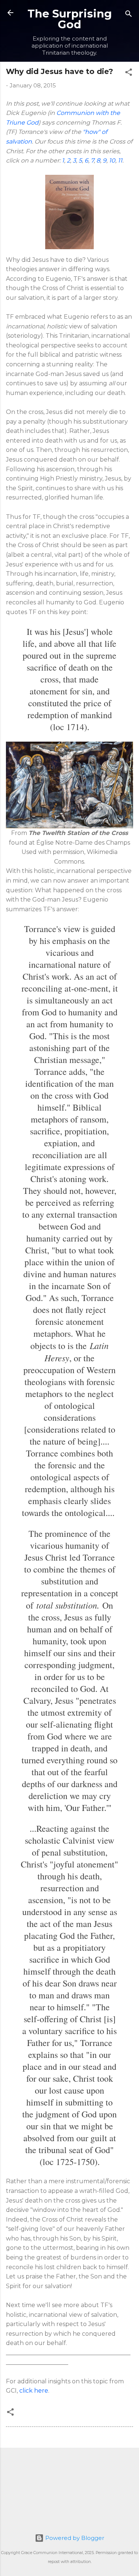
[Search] (129, 15)
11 (120, 160)
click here (34, 2391)
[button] (129, 73)
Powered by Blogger (74, 2538)
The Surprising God (70, 19)
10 (112, 160)
